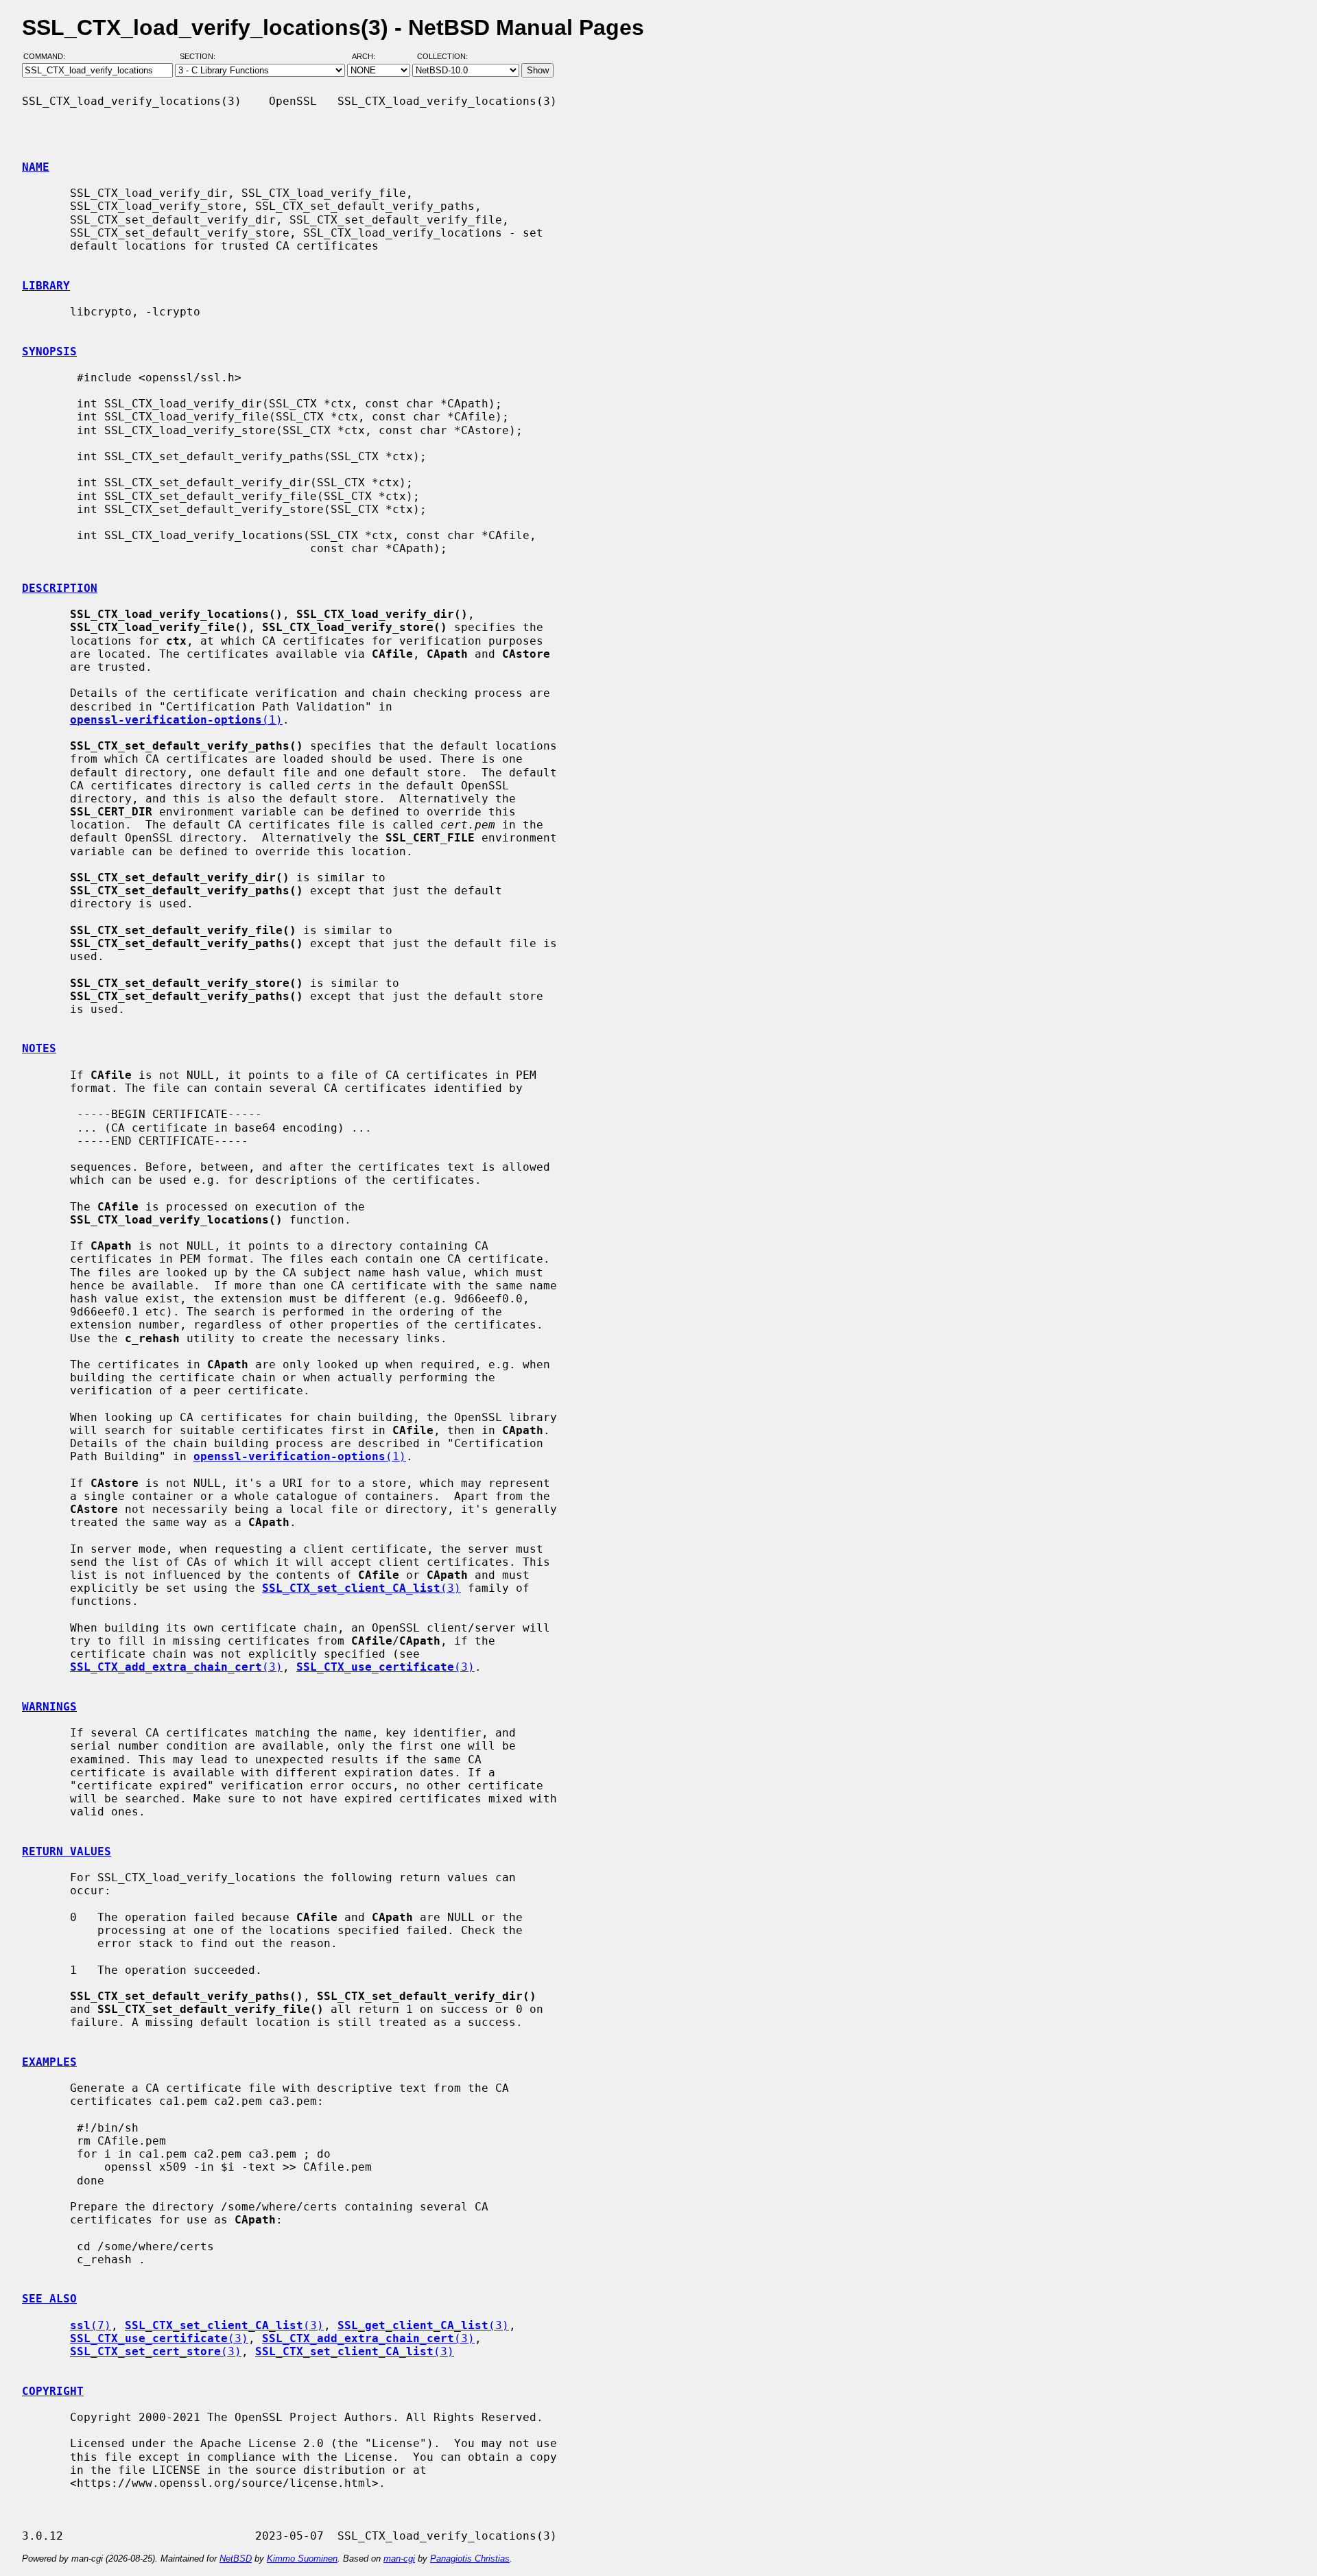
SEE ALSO (49, 2299)
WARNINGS (49, 1707)
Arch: (370, 57)
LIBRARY (46, 286)
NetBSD (236, 2559)
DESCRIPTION (60, 588)
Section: (201, 57)
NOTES (39, 1048)
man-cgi (399, 2559)
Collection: (442, 57)
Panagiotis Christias (470, 2559)
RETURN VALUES (67, 1851)
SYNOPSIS (49, 351)
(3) (361, 1588)
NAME (36, 167)
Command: (48, 57)
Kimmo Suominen (302, 2559)
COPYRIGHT (53, 2391)
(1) (176, 720)
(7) (91, 2325)
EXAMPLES (49, 2062)
